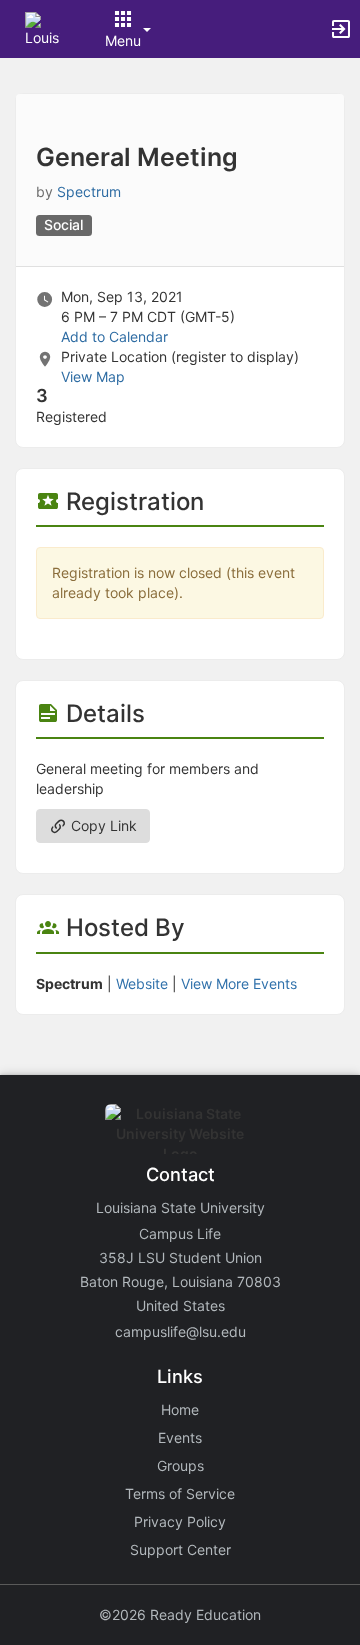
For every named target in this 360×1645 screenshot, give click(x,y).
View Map (93, 376)
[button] (42, 27)
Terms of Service (180, 1493)
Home (180, 1409)
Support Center (180, 1549)
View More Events (239, 983)
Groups (180, 1465)
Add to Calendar (114, 336)
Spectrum (89, 191)
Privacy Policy (180, 1521)
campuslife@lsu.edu (180, 1331)
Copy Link (102, 825)
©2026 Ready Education (180, 1614)
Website (142, 983)
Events (180, 1437)
